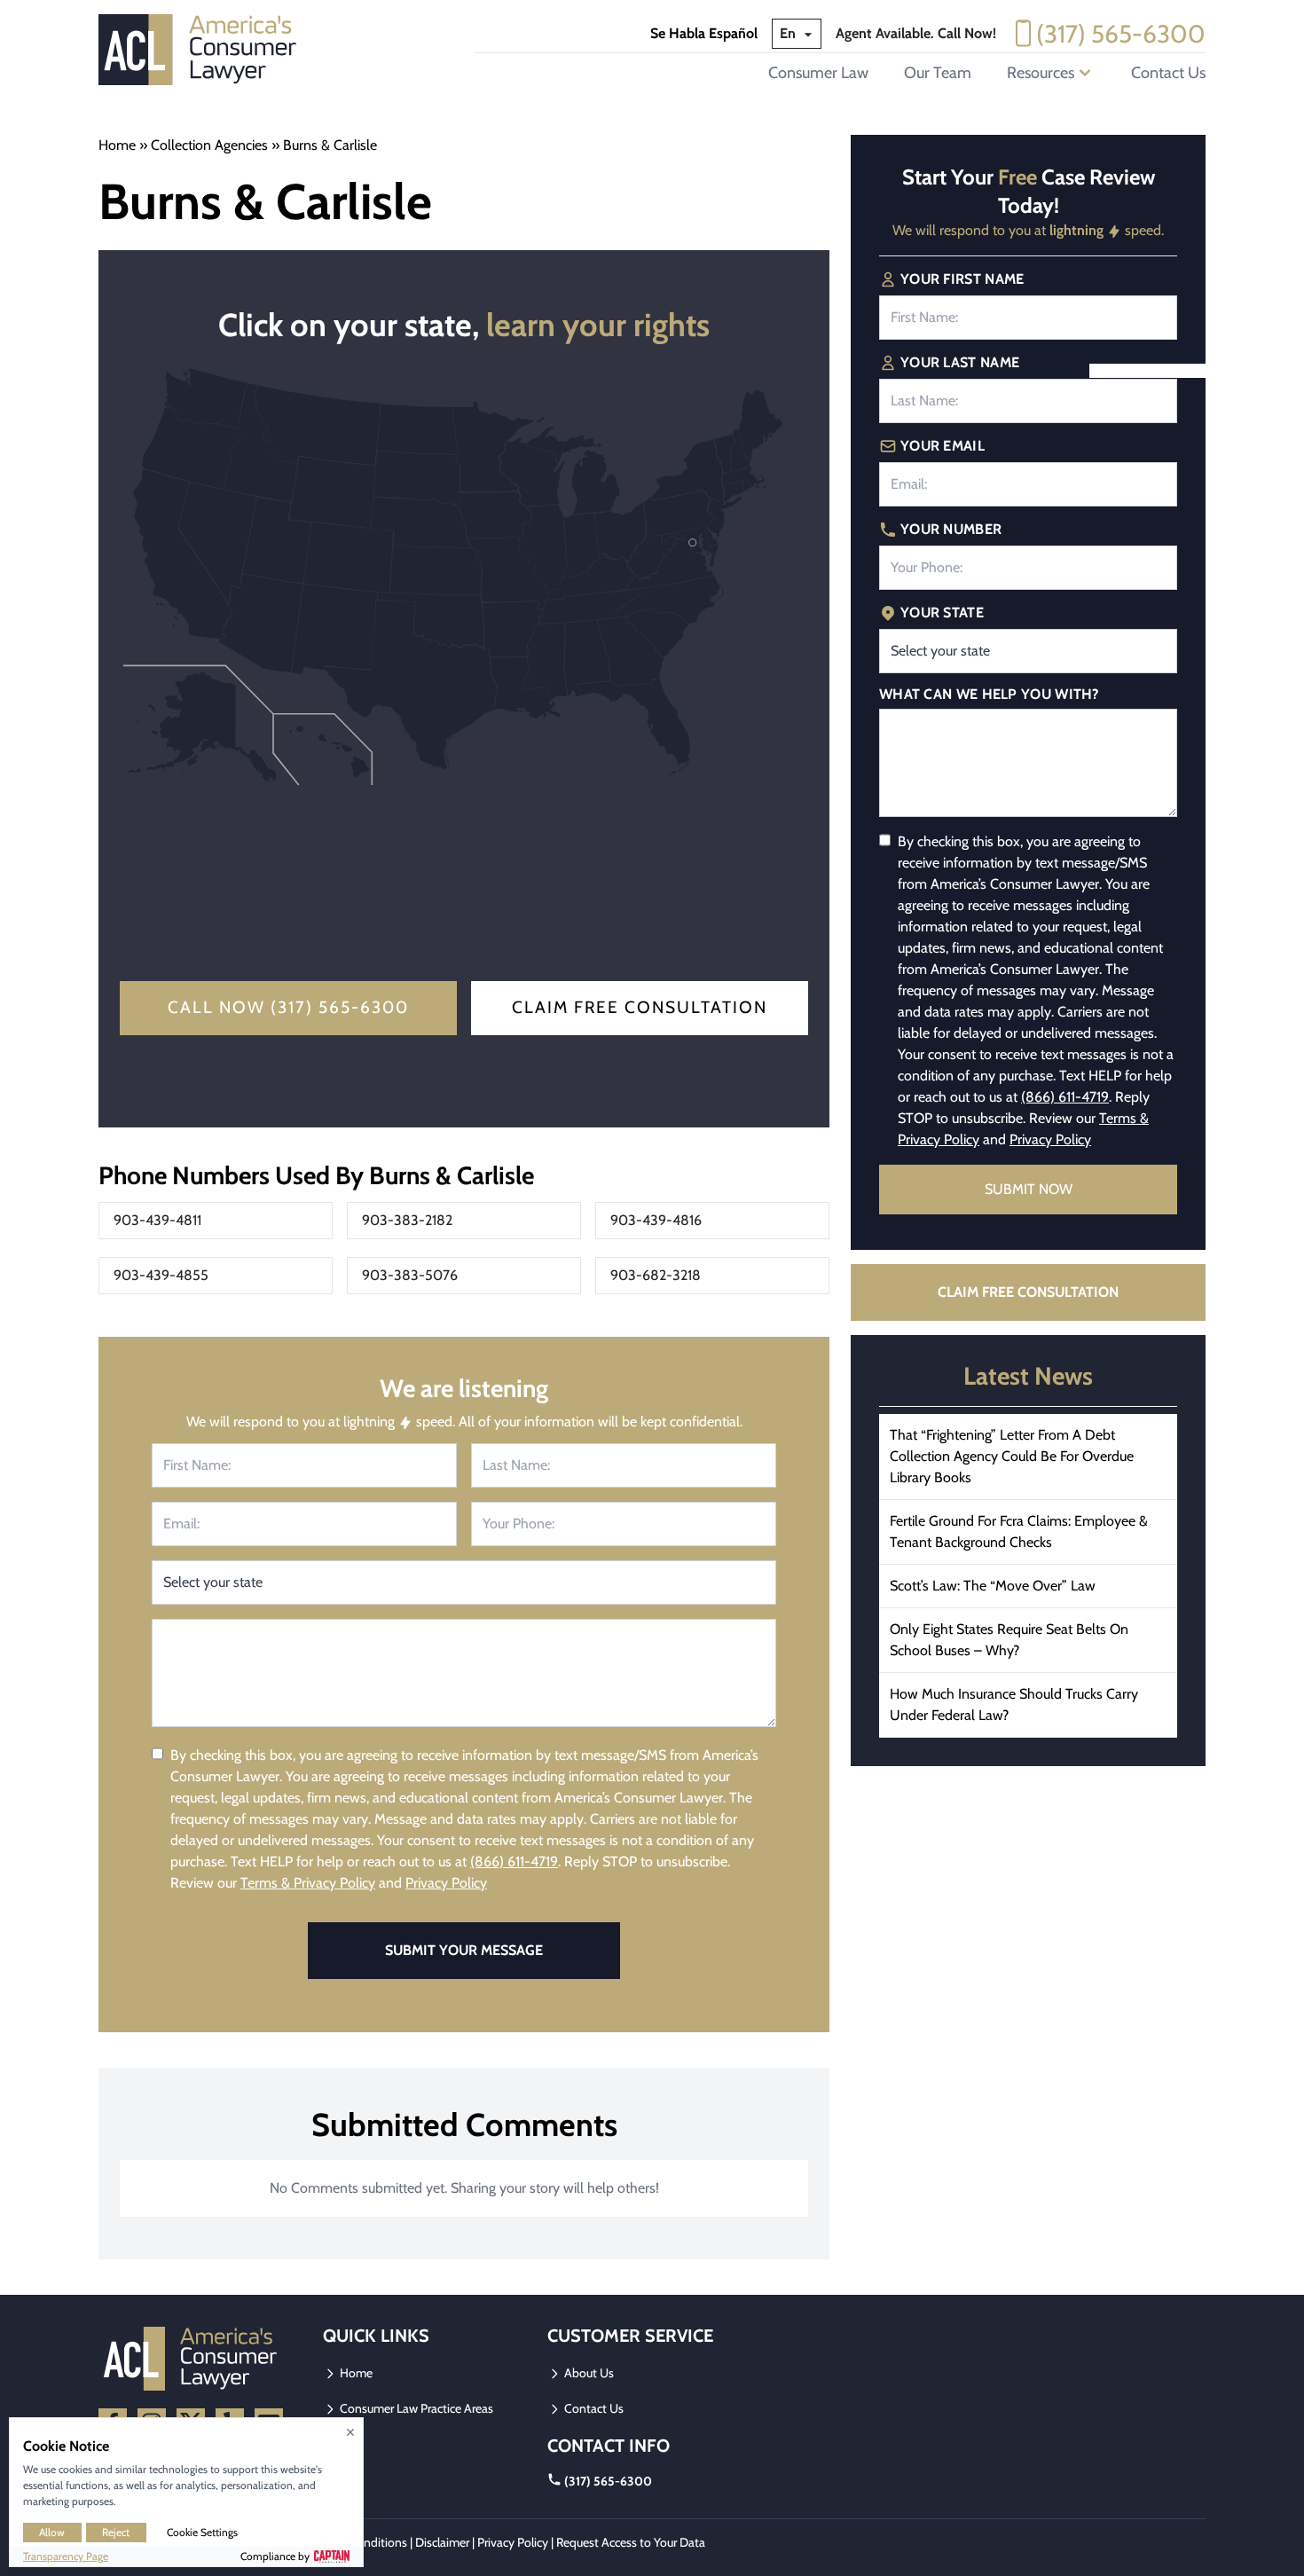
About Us (588, 2373)
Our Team (938, 73)
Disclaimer (442, 2542)
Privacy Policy (446, 1883)
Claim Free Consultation (640, 1007)
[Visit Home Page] (203, 50)
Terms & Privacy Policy (308, 1883)
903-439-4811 (157, 1220)
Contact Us (1168, 73)
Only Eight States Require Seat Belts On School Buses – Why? (1009, 1640)
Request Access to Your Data (631, 2542)
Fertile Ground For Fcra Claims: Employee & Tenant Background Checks (1019, 1531)
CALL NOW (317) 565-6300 (288, 1007)
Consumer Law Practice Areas (415, 2408)
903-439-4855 (161, 1275)
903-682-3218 (656, 1275)
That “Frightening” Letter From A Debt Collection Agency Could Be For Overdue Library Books (1012, 1456)
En (789, 33)
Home (117, 145)
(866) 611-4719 (514, 1861)
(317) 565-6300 (1121, 34)
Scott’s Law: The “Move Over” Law (993, 1586)
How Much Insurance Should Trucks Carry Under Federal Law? (1014, 1704)
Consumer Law (818, 73)
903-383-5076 (410, 1275)
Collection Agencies (209, 145)
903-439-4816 (656, 1220)
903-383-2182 (407, 1220)
